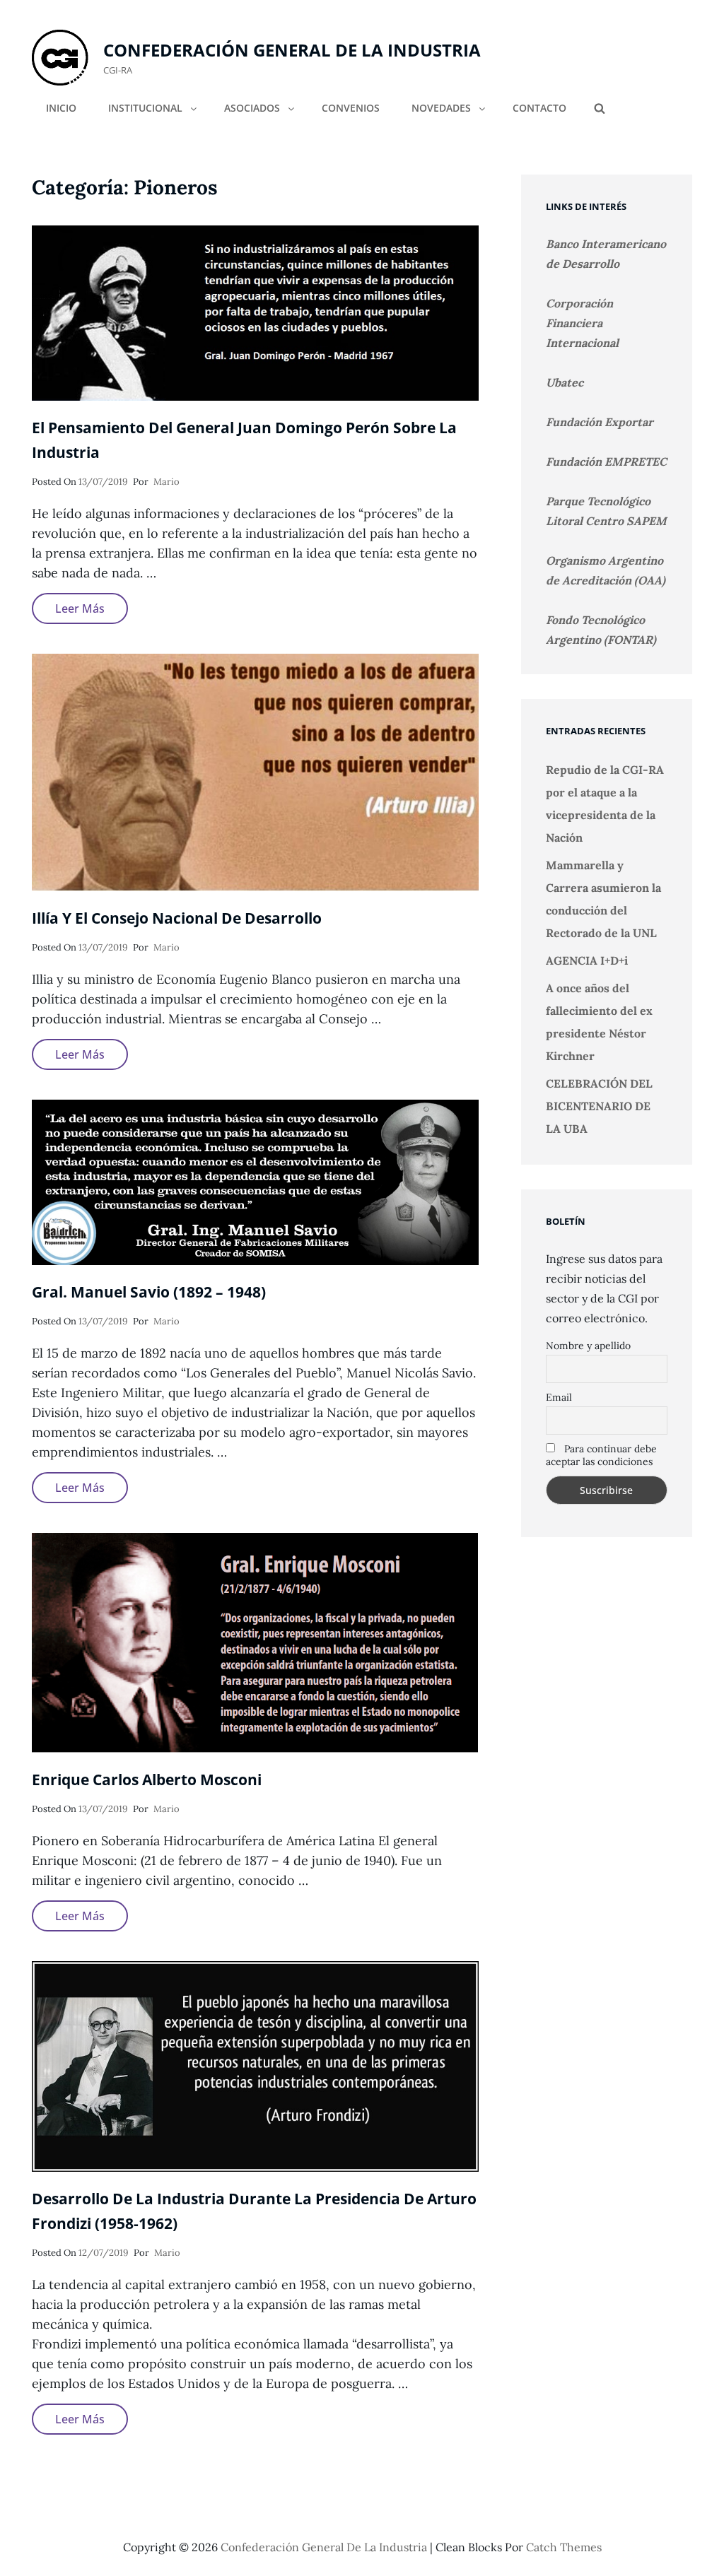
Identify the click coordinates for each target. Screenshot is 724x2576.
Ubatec (565, 382)
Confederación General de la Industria (292, 50)
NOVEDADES (441, 108)
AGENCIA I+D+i (587, 960)
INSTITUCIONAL (145, 108)
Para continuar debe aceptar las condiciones (601, 1455)
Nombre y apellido (588, 1346)
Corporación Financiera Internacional (582, 323)
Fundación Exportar (600, 422)
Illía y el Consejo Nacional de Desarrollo (177, 918)
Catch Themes (564, 2547)
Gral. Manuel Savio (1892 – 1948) (149, 1292)
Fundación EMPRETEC (606, 461)
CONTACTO (539, 108)
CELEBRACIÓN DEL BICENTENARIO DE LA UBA (599, 1106)
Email (559, 1397)
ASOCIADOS (252, 108)
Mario (167, 482)
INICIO (61, 108)
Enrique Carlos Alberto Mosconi (147, 1780)
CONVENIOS (351, 108)
